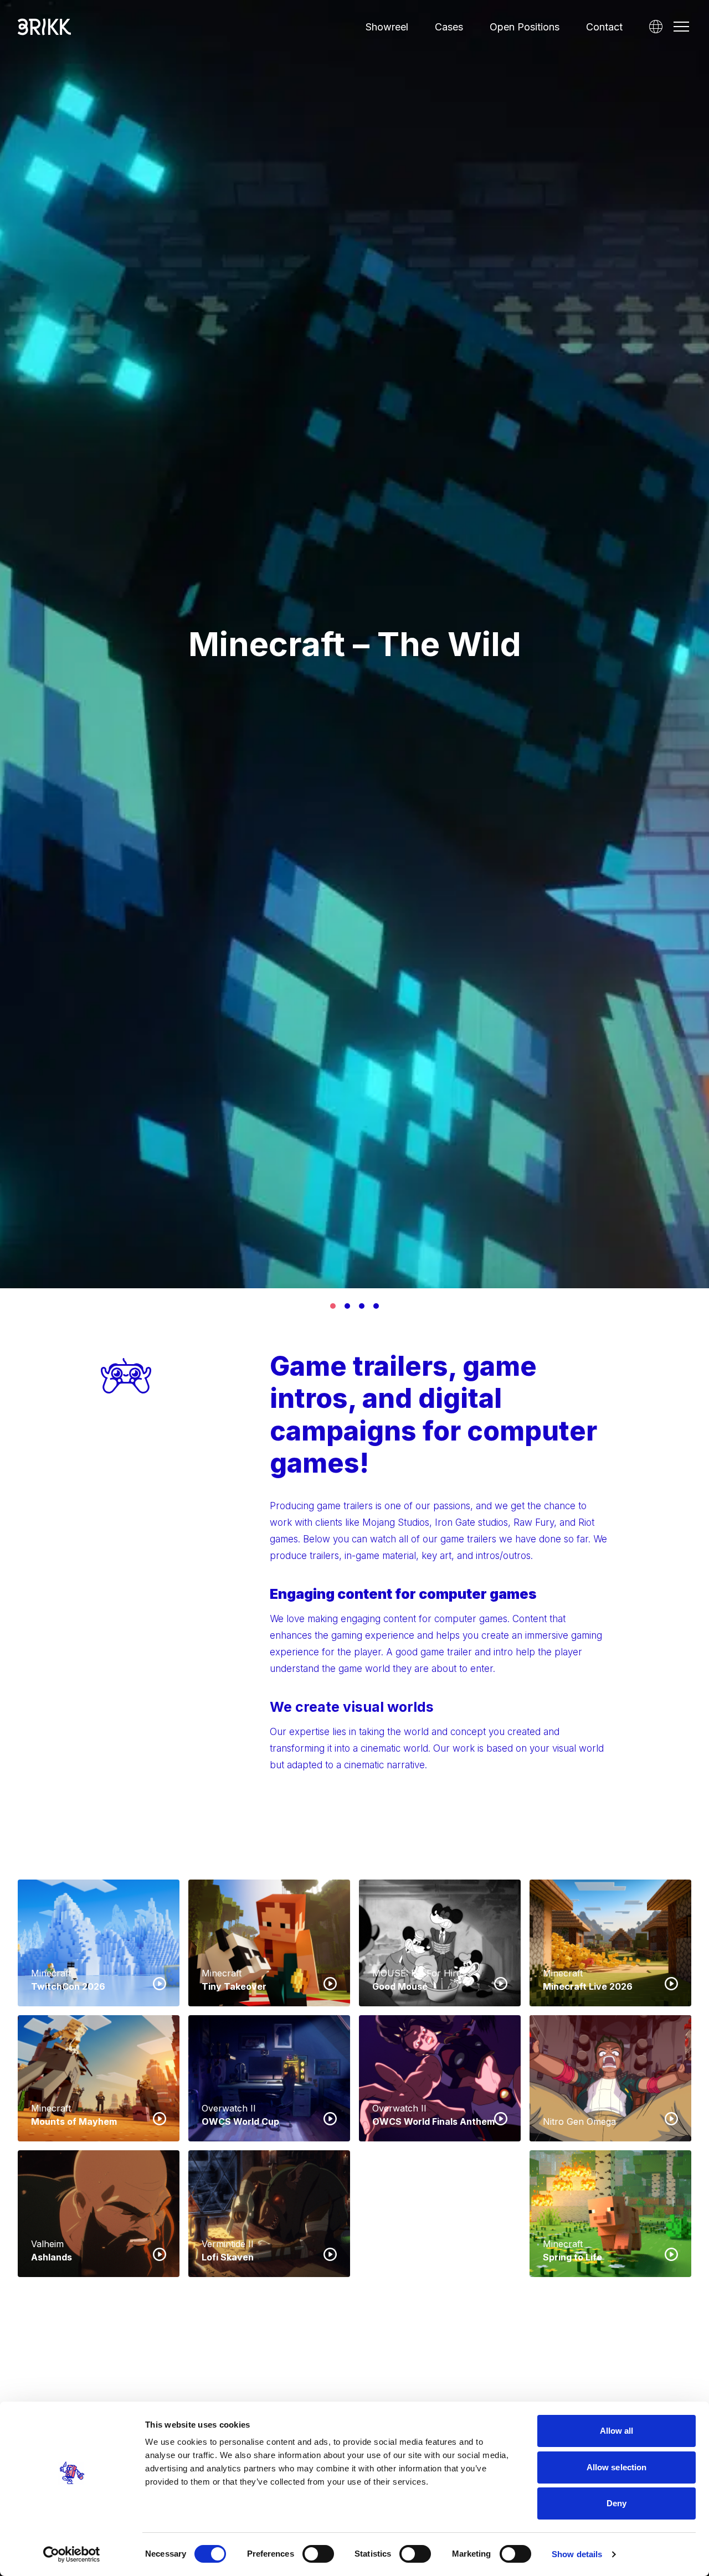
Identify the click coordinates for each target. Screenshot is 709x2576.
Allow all (617, 2431)
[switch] (318, 2554)
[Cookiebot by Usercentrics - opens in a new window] (72, 2554)
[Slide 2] (347, 1306)
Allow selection (617, 2467)
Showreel (387, 27)
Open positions (525, 27)
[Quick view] (160, 1983)
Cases (449, 27)
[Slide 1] (333, 1306)
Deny (616, 2503)
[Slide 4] (376, 1306)
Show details (577, 2554)
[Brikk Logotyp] (44, 27)
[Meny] (681, 27)
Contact (604, 27)
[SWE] (656, 27)
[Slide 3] (362, 1306)
